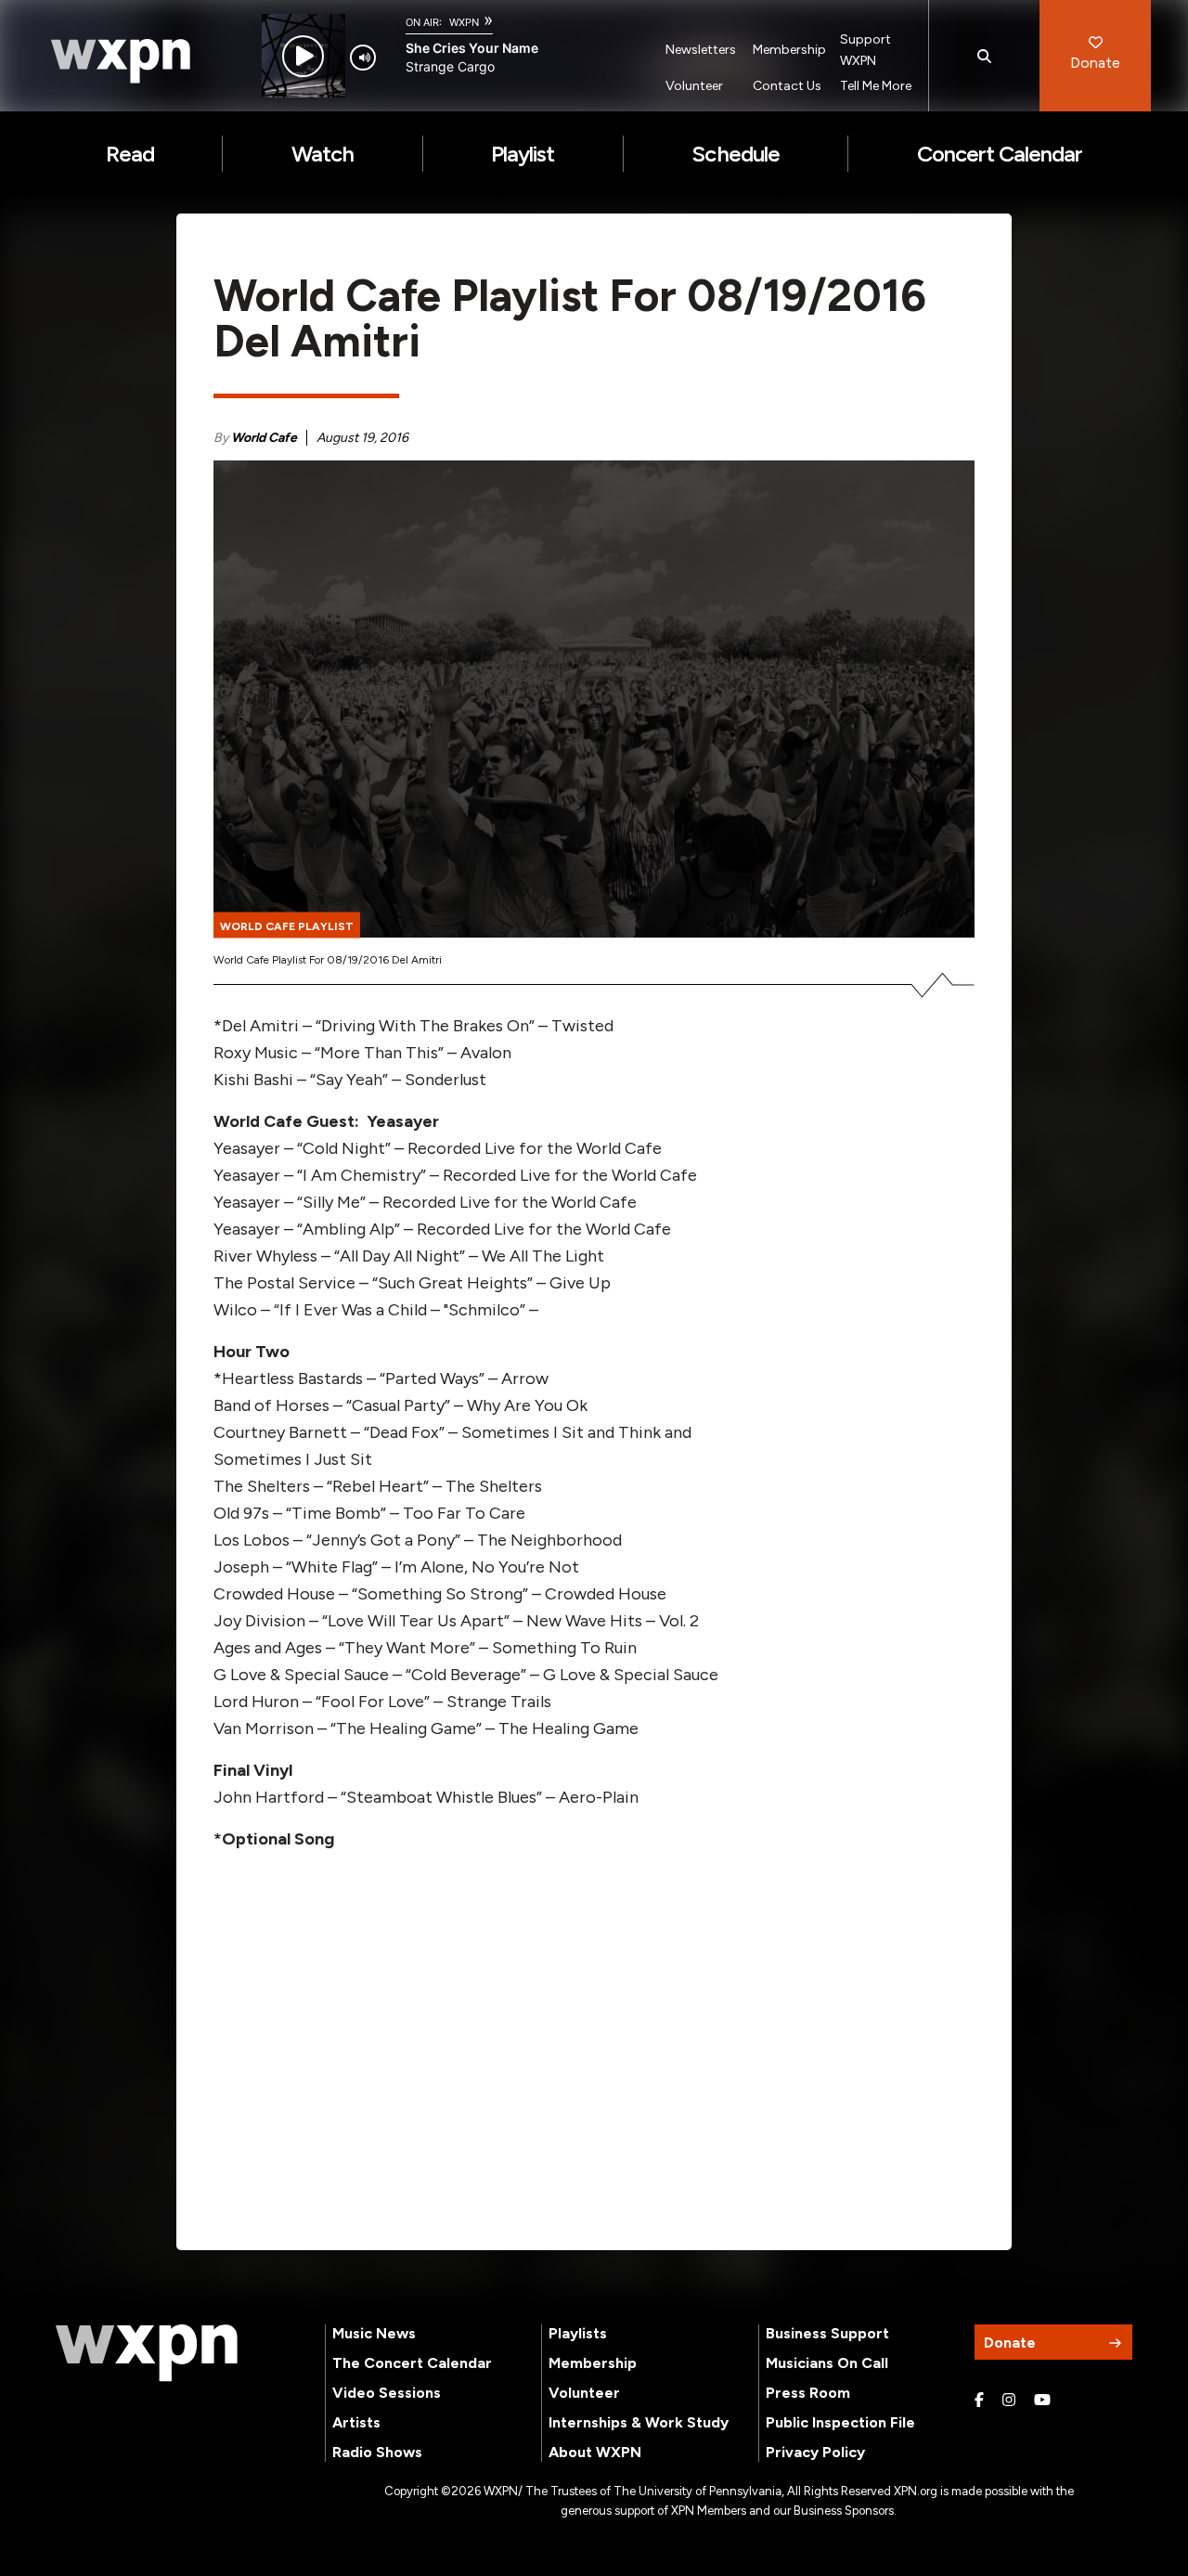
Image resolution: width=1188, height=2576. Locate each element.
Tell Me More (876, 86)
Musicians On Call (827, 2363)
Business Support (827, 2333)
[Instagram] (1009, 2401)
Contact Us (787, 86)
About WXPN (595, 2452)
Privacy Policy (815, 2452)
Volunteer (694, 86)
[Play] (303, 56)
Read (130, 154)
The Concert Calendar (412, 2363)
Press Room (808, 2393)
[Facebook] (979, 2401)
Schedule (735, 154)
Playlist (523, 154)
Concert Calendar (1000, 154)
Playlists (578, 2333)
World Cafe (264, 438)
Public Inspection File (840, 2422)
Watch (323, 154)
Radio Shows (377, 2452)
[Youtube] (1042, 2401)
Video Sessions (387, 2393)
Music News (374, 2333)
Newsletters (701, 50)
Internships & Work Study (639, 2422)
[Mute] (363, 58)
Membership (789, 50)
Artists (356, 2422)
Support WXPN (865, 50)
